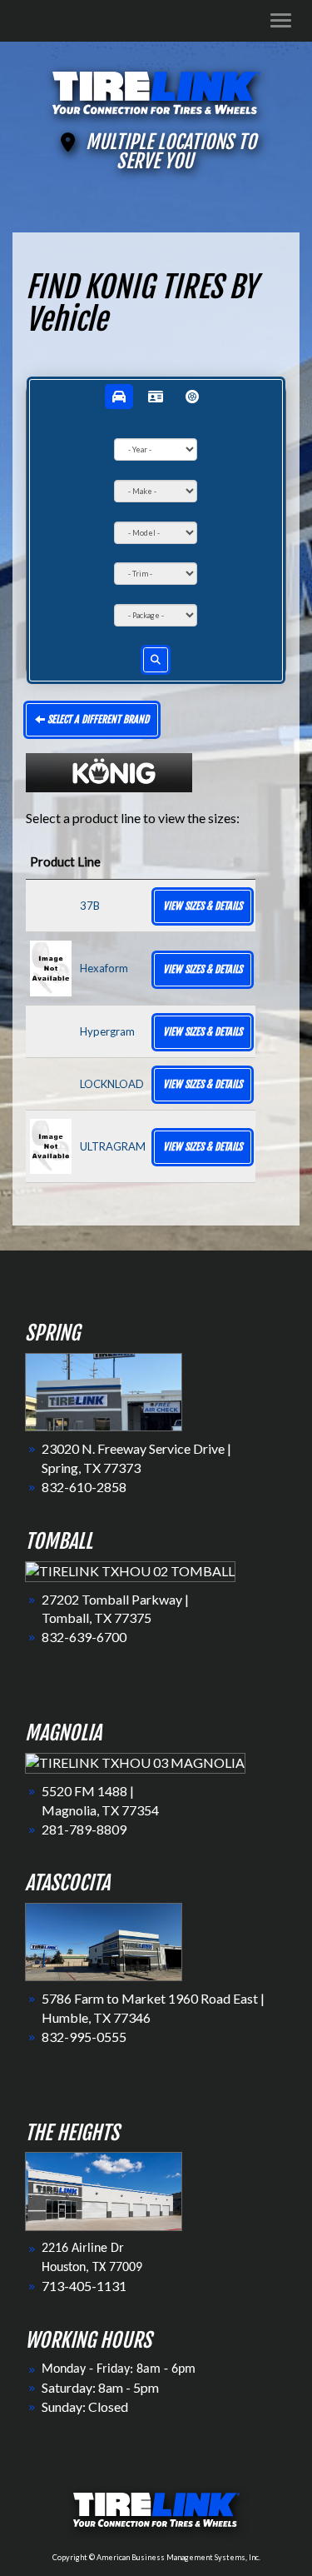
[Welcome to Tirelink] (156, 90)
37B (90, 906)
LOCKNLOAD (112, 1084)
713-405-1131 (84, 2286)
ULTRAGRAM (113, 1146)
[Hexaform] (51, 967)
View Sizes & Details (203, 906)
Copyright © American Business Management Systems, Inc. (156, 2557)
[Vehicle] (119, 397)
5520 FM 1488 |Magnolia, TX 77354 (100, 1800)
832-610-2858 (84, 1487)
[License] (156, 397)
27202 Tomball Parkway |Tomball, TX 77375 (115, 1609)
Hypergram (107, 1031)
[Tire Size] (192, 397)
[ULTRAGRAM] (51, 1145)
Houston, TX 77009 (92, 2268)
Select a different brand (97, 719)
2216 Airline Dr (83, 2249)
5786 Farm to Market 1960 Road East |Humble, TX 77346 (153, 2008)
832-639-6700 (84, 1637)
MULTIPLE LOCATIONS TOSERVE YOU (171, 152)
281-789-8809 (84, 1829)
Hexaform (104, 968)
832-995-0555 (84, 2037)
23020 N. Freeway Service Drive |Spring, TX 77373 (136, 1458)
